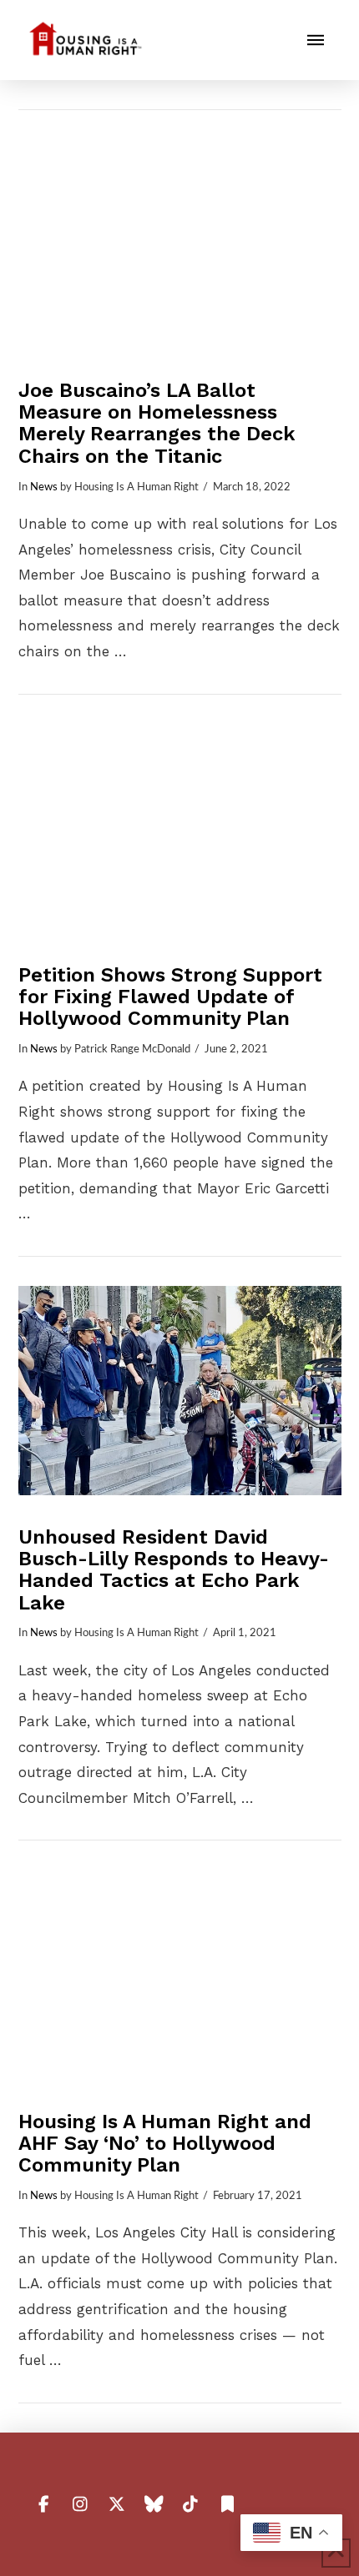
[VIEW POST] (180, 244)
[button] (316, 40)
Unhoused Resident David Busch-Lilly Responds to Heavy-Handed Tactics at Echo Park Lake (174, 1570)
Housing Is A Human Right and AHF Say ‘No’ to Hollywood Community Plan (165, 2143)
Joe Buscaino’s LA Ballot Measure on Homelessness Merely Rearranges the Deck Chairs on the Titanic (157, 423)
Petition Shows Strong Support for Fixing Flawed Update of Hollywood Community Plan (170, 997)
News (44, 487)
